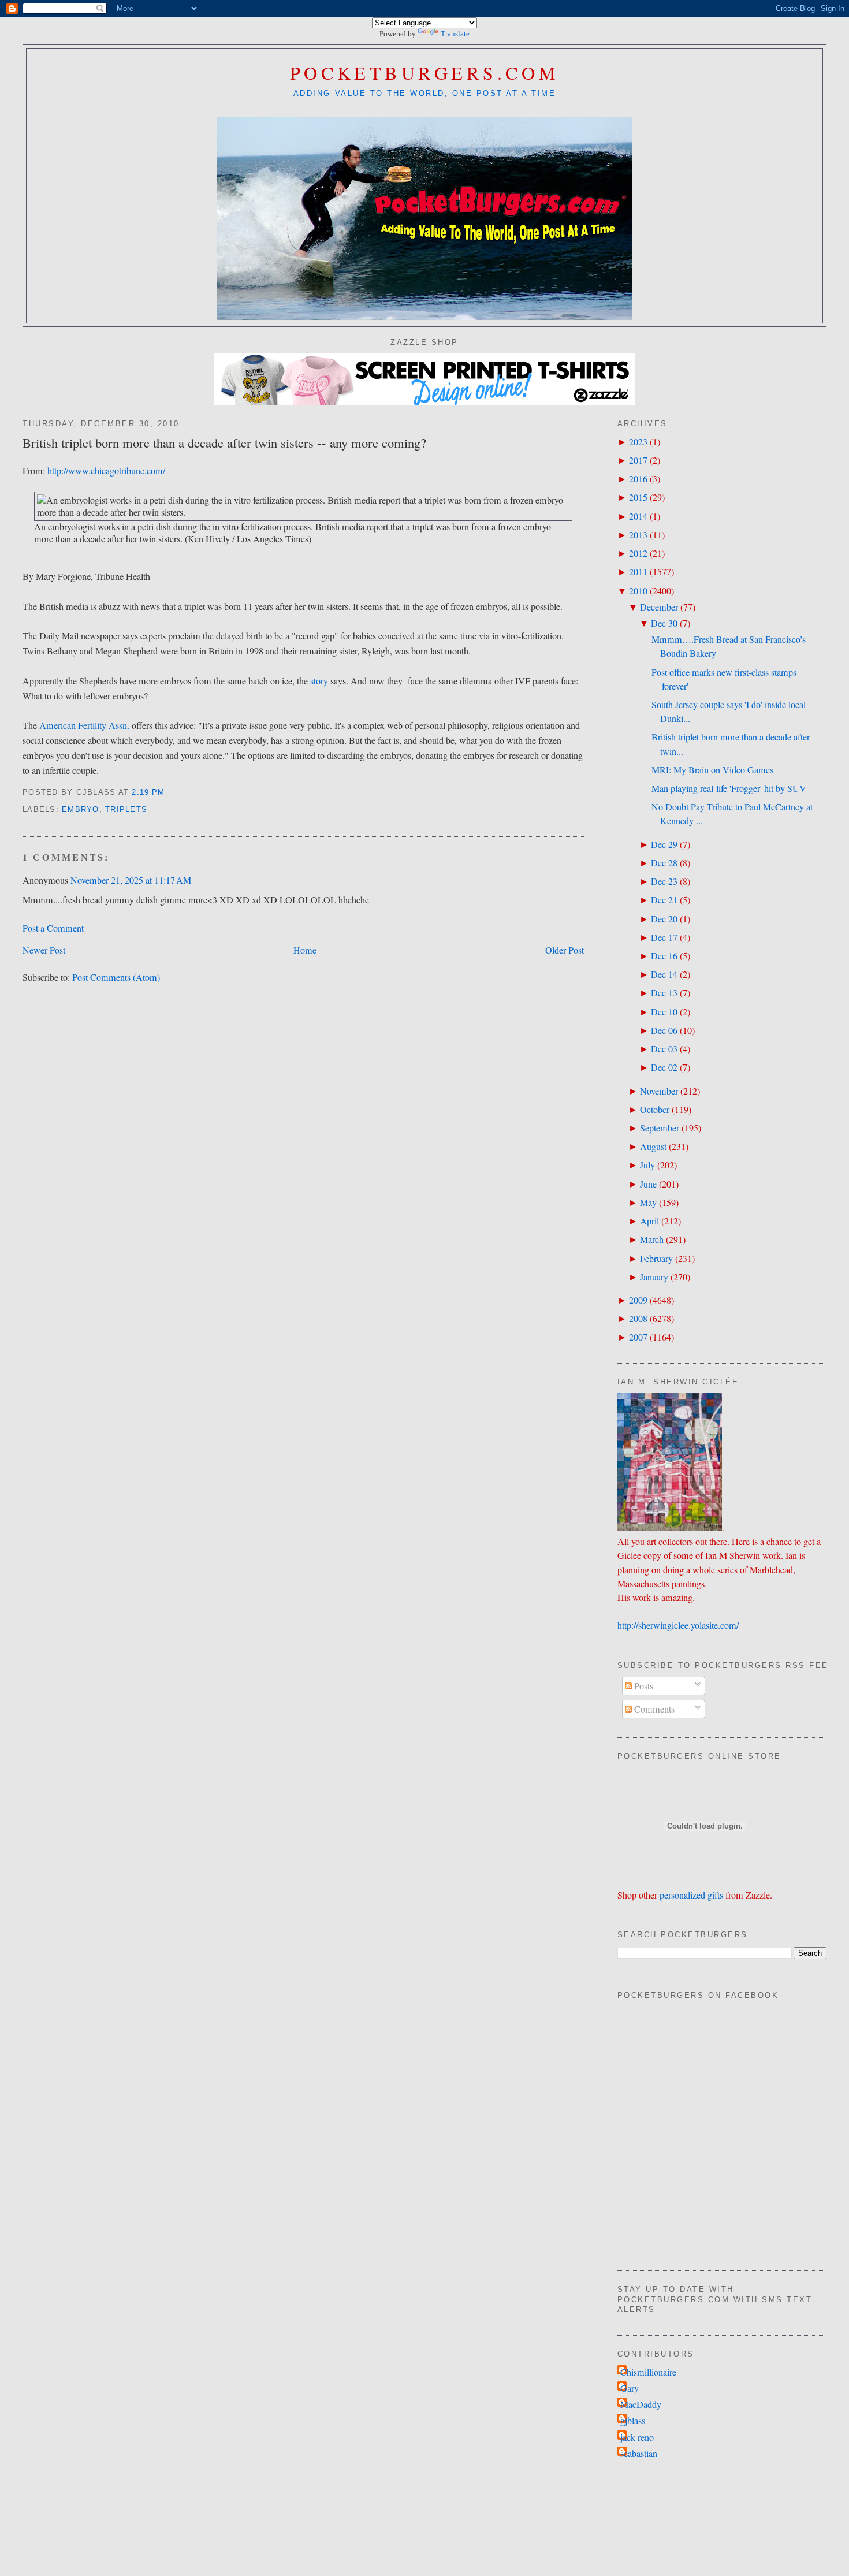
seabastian (639, 2454)
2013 (638, 535)
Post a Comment (53, 928)
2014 (638, 516)
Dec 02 (664, 1067)
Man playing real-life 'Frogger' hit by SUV (729, 788)
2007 (638, 1337)
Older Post (565, 950)
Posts (643, 1686)
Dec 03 (664, 1049)
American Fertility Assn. (84, 725)
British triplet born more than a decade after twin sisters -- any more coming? (224, 442)
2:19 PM (148, 792)
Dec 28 (664, 863)
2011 (638, 572)
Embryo (81, 810)
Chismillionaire (648, 2372)
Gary (630, 2388)
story (319, 681)
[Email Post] (170, 792)
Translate (455, 34)
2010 (638, 591)
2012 (638, 553)
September (660, 1128)
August (653, 1146)
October (655, 1110)
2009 (638, 1300)
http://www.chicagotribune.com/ (106, 471)
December (659, 607)
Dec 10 (664, 1012)
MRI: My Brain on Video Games (712, 770)
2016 (638, 479)
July (647, 1165)
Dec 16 (664, 956)
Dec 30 (664, 623)
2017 (638, 460)
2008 (638, 1319)
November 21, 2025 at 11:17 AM (131, 880)
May (648, 1203)
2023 (638, 442)
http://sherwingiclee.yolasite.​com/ (678, 1625)
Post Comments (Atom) (116, 977)
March (652, 1239)
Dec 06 (664, 1030)
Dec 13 (664, 993)
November (659, 1091)
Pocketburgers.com (425, 72)
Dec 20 (664, 919)
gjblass (633, 2421)
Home (305, 950)
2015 (638, 497)
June (648, 1184)
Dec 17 (664, 937)
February (656, 1259)
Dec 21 (664, 900)
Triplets (126, 810)
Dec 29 (664, 844)
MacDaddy (641, 2404)
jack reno (637, 2437)
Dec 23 (664, 881)
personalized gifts (691, 1895)
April (649, 1221)
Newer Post (44, 950)
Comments (653, 1709)
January (654, 1277)
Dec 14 (664, 974)
